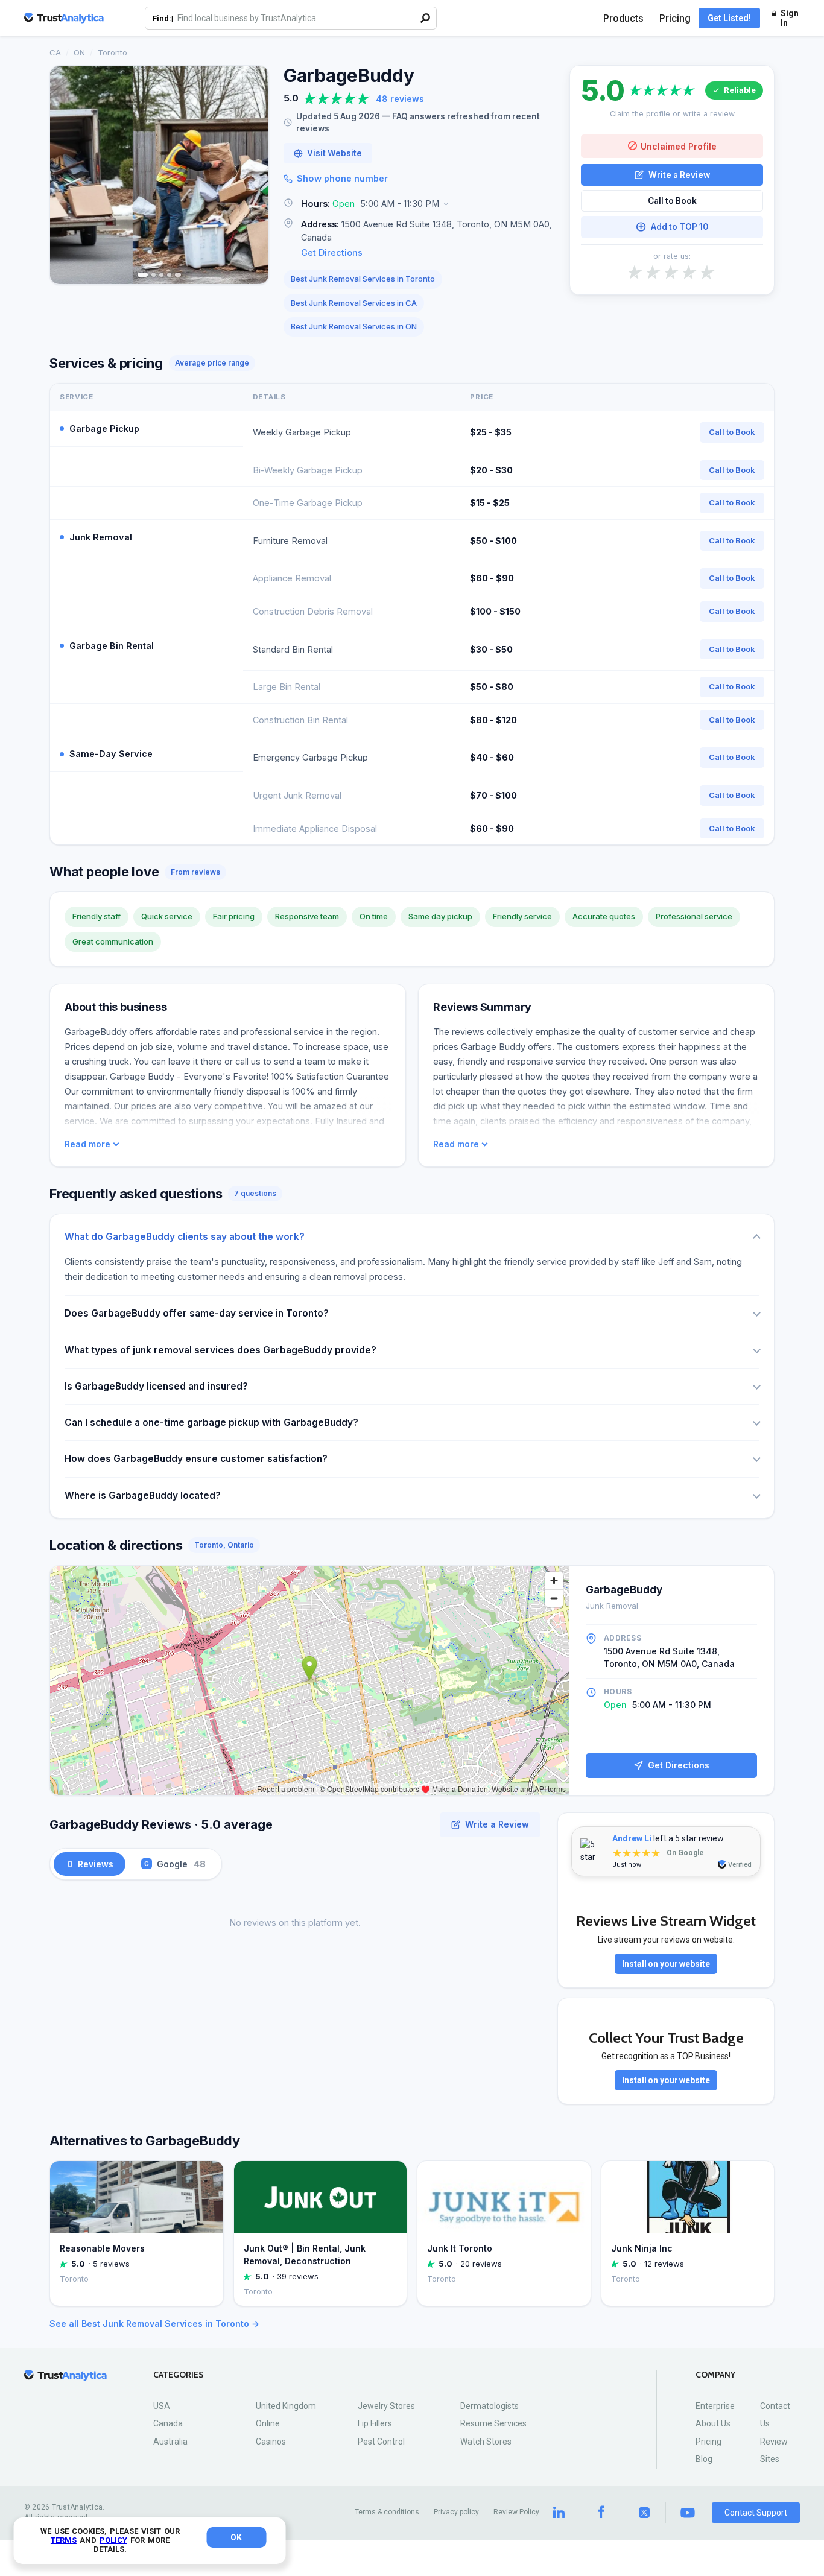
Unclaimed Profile (679, 146)
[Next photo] (252, 175)
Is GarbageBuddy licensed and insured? (156, 1386)
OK (236, 2537)
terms (64, 2540)
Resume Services (493, 2423)
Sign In (790, 18)
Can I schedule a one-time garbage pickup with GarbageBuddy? (211, 1422)
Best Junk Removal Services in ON (354, 326)
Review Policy (516, 2512)
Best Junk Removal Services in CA (354, 303)
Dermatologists (490, 2406)
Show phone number (342, 178)
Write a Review (679, 174)
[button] (419, 204)
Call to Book (672, 201)
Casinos (271, 2442)
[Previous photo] (67, 175)
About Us (713, 2423)
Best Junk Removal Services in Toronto (363, 279)
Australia (170, 2442)
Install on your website (666, 1964)
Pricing (675, 18)
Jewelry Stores (386, 2406)
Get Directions (332, 252)
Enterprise (715, 2406)
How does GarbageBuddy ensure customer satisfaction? (196, 1459)
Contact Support (756, 2513)
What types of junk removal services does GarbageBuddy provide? (220, 1350)
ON (79, 52)
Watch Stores (486, 2442)
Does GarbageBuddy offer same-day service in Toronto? (197, 1313)
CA (55, 52)
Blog (704, 2459)
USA (162, 2406)
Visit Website (334, 153)
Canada (168, 2423)
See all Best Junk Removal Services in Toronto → (154, 2324)
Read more (87, 1144)
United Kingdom (286, 2406)
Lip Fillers (375, 2423)
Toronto (113, 52)
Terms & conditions (387, 2512)
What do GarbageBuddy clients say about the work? (185, 1237)
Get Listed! (729, 18)
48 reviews (400, 99)
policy (113, 2540)
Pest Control (381, 2442)
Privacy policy (456, 2512)
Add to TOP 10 (680, 227)
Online (268, 2423)
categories (179, 2375)
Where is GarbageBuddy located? (143, 1495)
